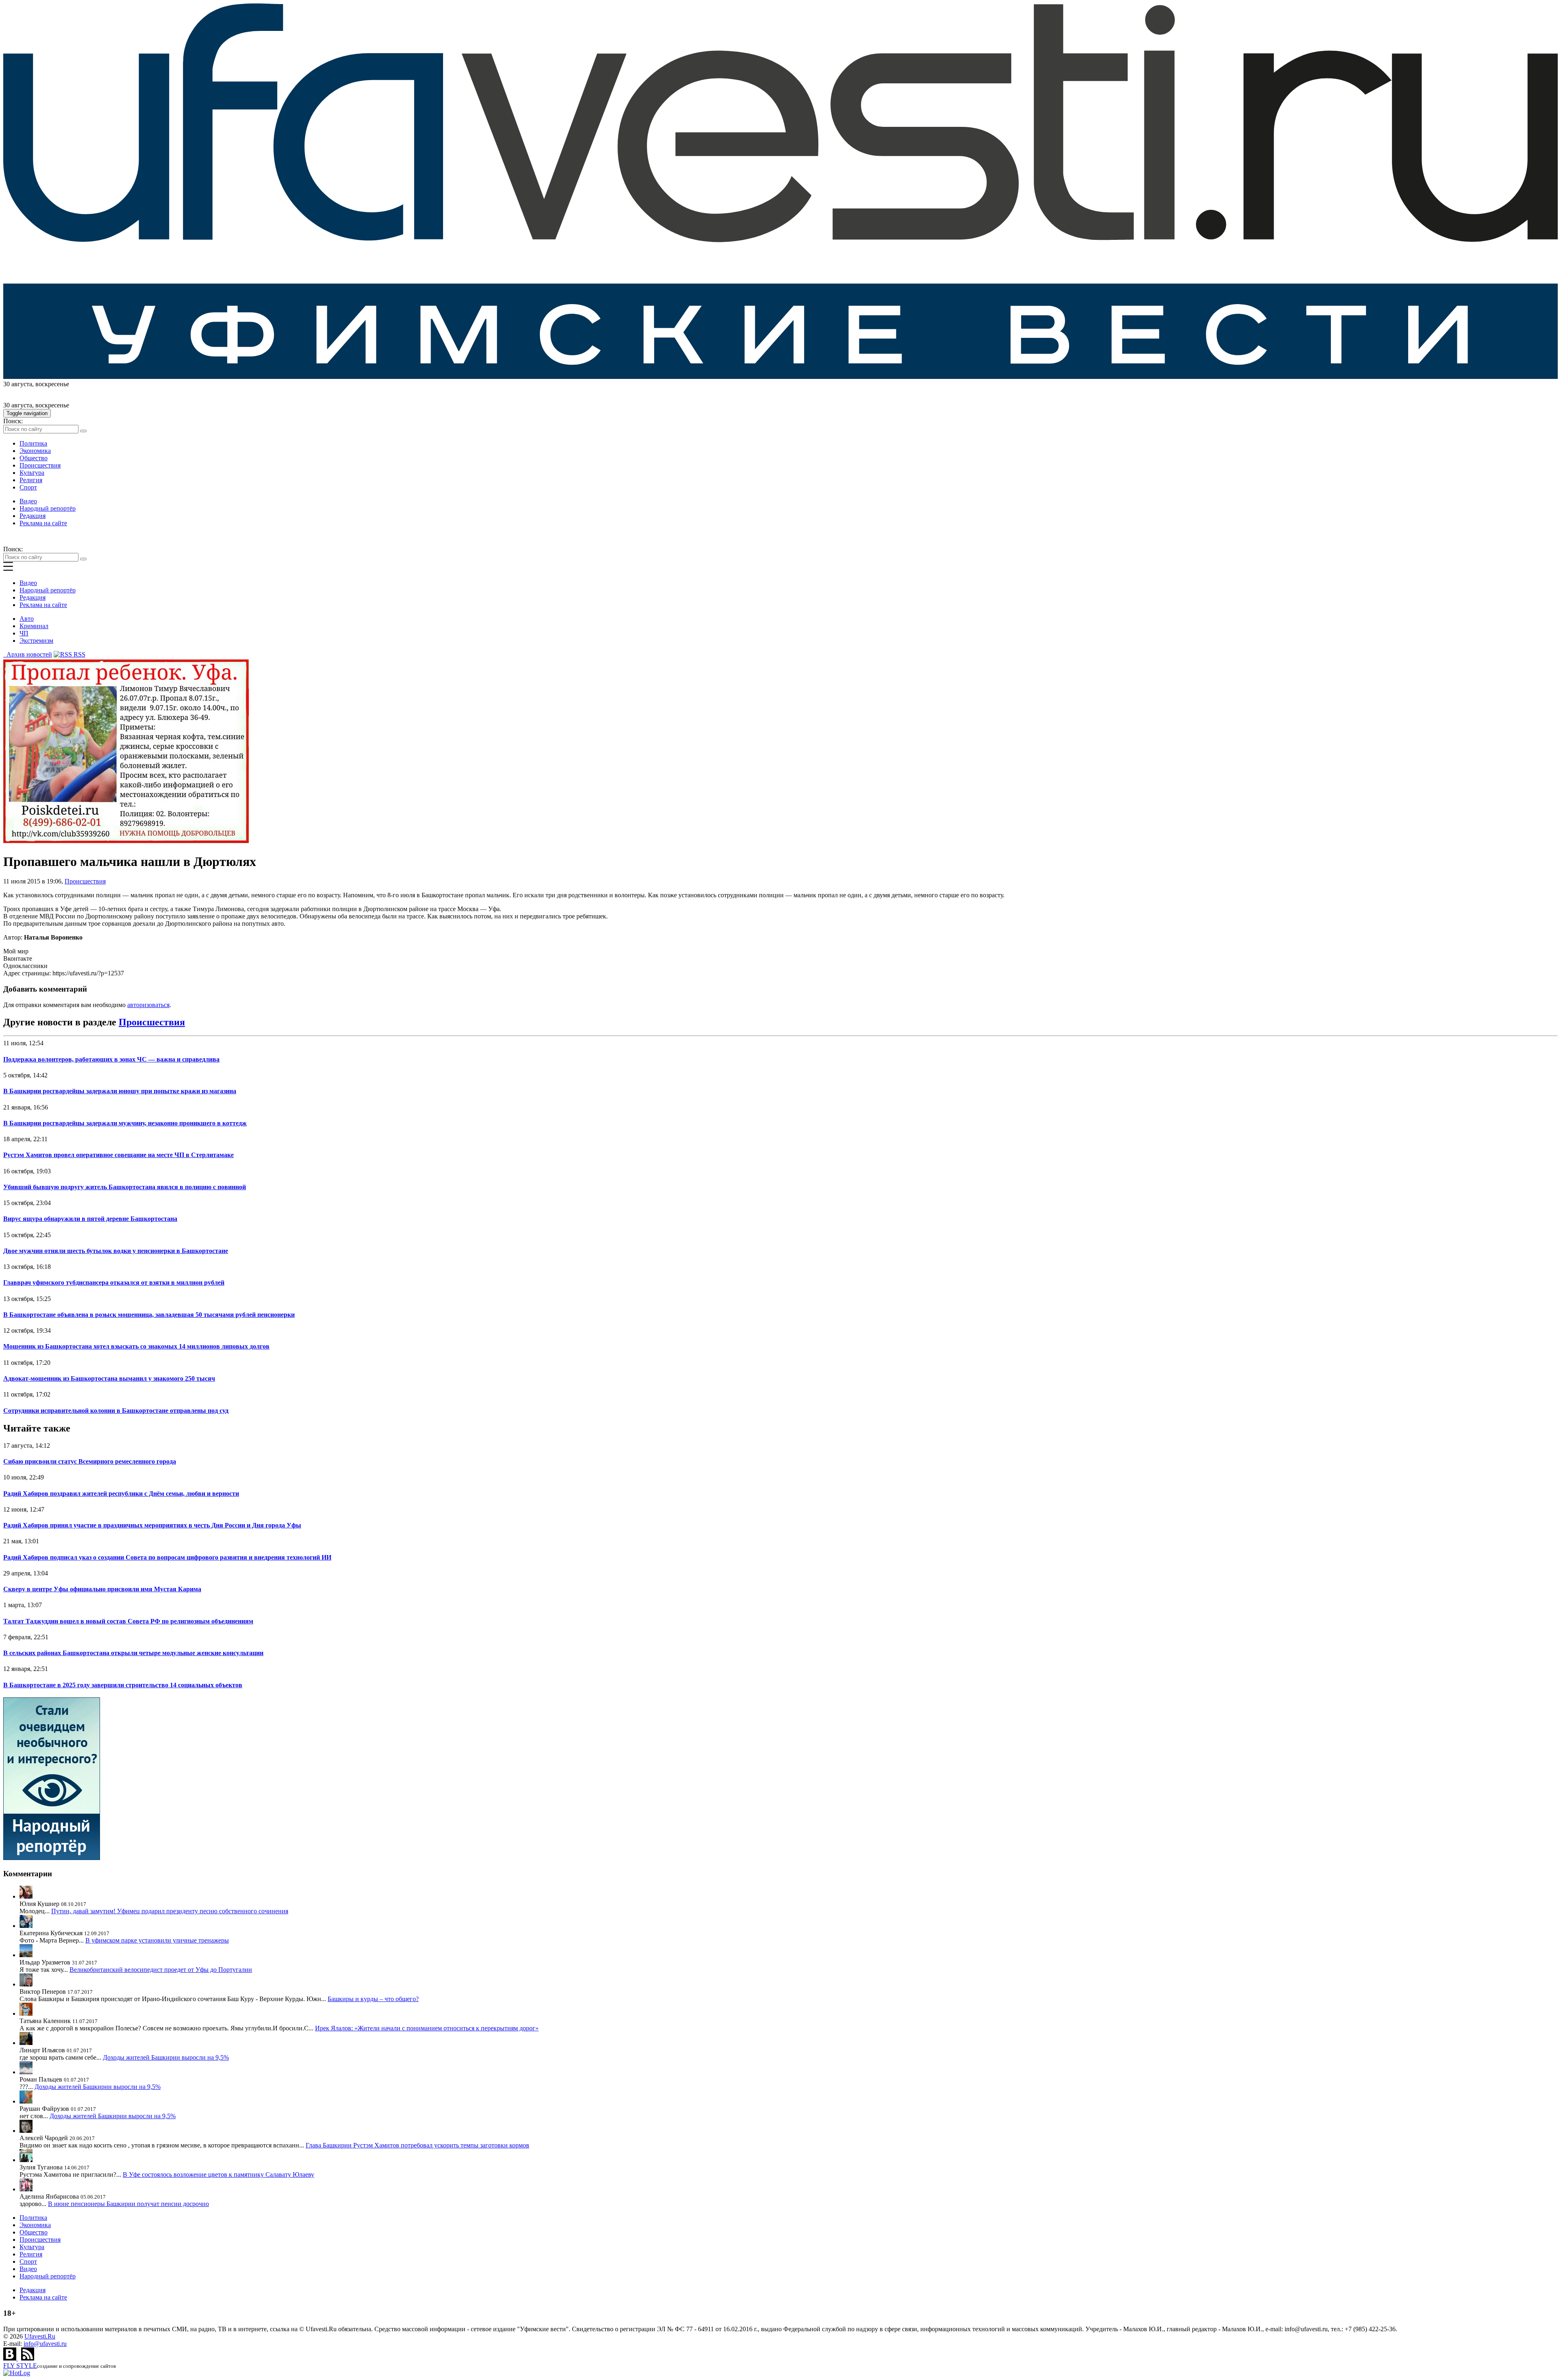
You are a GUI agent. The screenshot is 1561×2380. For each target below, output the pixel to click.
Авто (27, 619)
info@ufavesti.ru (45, 2344)
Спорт (28, 487)
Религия (31, 480)
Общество (34, 458)
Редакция (33, 516)
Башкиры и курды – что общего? (373, 1999)
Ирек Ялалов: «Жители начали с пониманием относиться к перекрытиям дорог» (427, 2028)
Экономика (35, 451)
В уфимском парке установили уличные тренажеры (157, 1940)
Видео (28, 501)
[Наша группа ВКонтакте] (11, 2358)
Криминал (34, 626)
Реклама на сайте (43, 523)
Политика (33, 443)
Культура (32, 473)
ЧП (24, 633)
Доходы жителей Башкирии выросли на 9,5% (166, 2057)
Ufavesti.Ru (40, 2336)
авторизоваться (148, 1005)
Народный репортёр (48, 508)
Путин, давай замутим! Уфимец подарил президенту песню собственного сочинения (170, 1911)
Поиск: (13, 421)
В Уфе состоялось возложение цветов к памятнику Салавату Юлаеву (218, 2174)
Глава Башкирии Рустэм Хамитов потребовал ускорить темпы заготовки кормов (417, 2145)
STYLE (20, 2366)
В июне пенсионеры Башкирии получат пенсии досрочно (128, 2204)
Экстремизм (36, 641)
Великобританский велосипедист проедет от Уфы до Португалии (161, 1970)
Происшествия (40, 465)
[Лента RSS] (28, 2358)
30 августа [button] (18, 384)
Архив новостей (28, 654)
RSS (79, 654)
